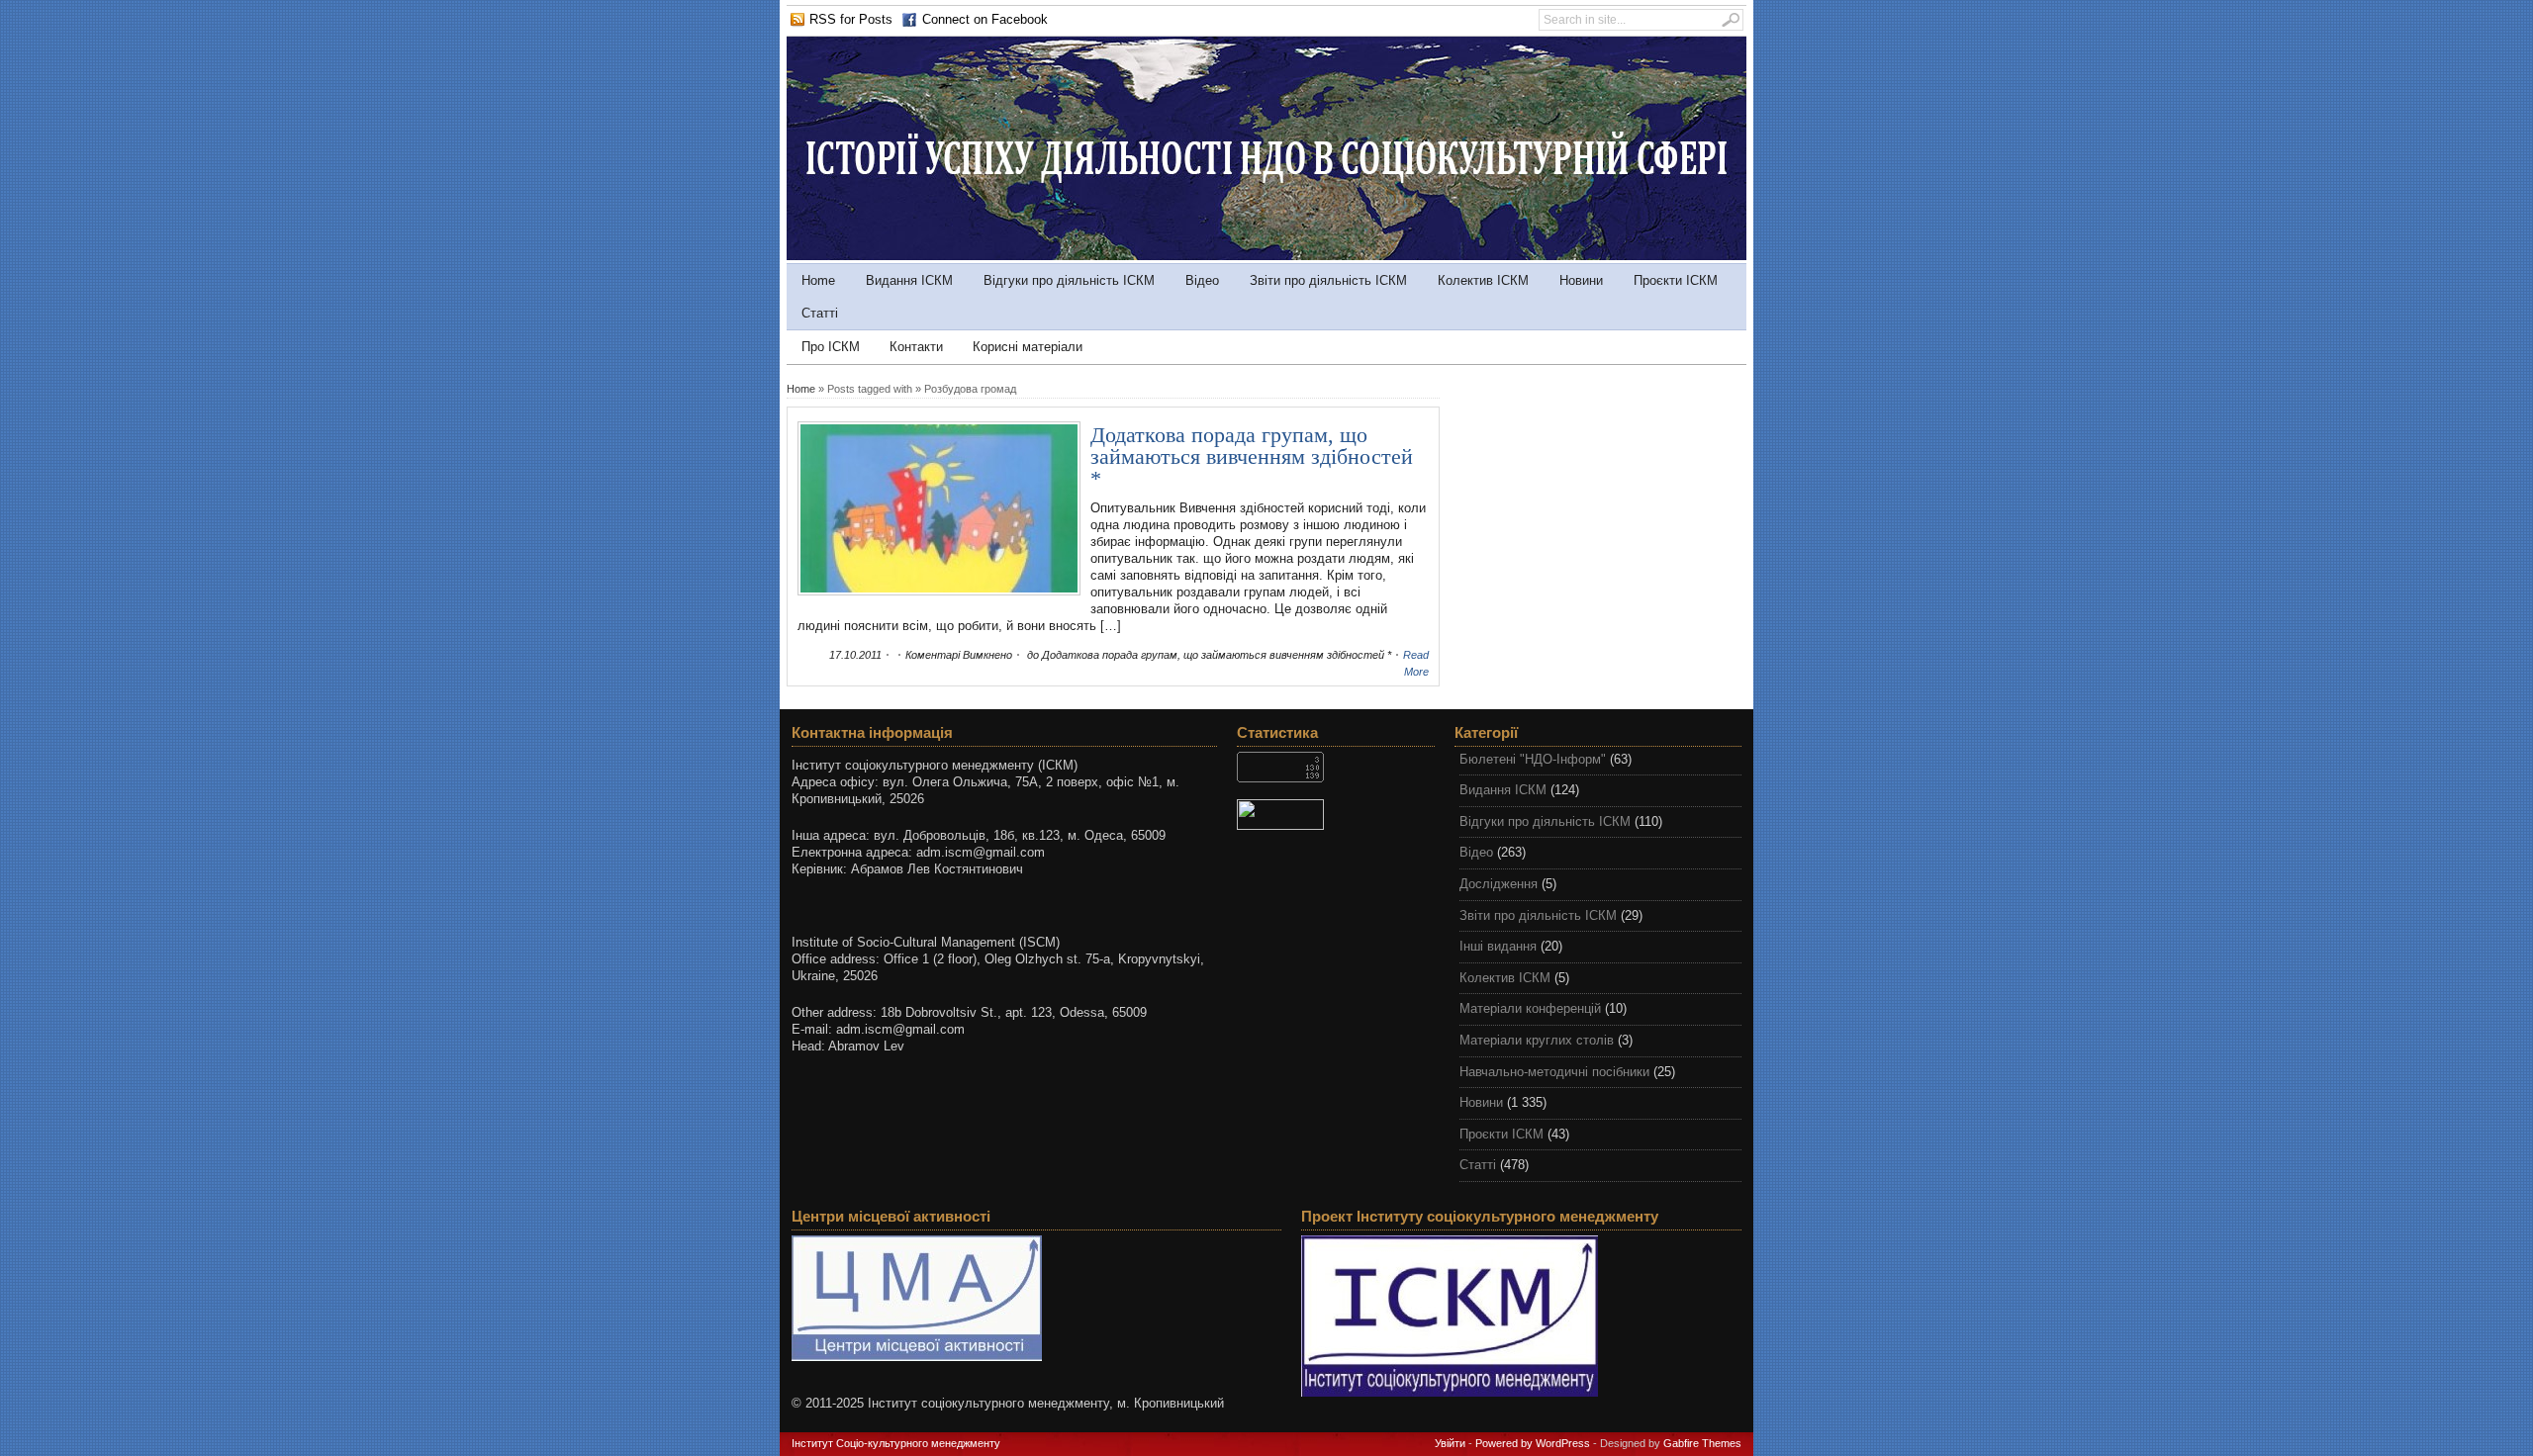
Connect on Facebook (985, 19)
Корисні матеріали (1028, 347)
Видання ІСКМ (909, 280)
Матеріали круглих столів (1537, 1040)
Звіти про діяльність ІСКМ (1328, 280)
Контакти (916, 347)
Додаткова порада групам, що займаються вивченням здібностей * (1252, 456)
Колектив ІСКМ (1483, 280)
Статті (820, 313)
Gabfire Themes (1702, 1443)
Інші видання (1498, 946)
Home (818, 280)
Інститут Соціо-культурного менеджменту (896, 1443)
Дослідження (1499, 884)
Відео (1202, 280)
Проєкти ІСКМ (1676, 280)
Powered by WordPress (1533, 1443)
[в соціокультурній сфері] (1266, 256)
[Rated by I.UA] (1336, 815)
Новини (1581, 280)
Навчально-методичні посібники (1554, 1072)
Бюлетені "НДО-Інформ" (1533, 759)
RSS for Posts (851, 19)
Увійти (1450, 1443)
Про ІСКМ (831, 347)
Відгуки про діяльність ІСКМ (1069, 280)
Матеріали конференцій (1530, 1008)
